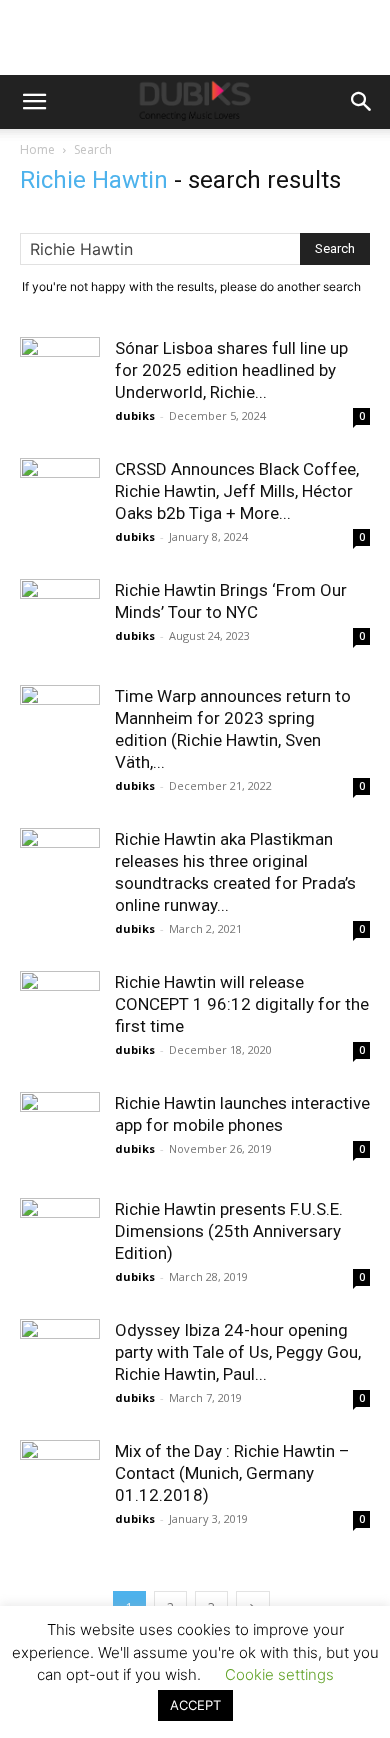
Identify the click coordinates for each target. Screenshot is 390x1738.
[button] (34, 102)
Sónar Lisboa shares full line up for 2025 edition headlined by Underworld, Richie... (231, 370)
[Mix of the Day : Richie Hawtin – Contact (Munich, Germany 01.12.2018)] (60, 1480)
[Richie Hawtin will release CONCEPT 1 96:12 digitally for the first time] (60, 1011)
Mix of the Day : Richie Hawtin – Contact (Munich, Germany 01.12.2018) (232, 1473)
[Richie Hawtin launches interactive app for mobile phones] (60, 1132)
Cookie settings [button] (279, 1674)
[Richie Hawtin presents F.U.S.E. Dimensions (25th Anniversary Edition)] (60, 1238)
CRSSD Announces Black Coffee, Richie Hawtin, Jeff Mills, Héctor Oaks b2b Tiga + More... (237, 491)
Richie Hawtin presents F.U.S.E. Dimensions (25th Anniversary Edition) (229, 1231)
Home (37, 149)
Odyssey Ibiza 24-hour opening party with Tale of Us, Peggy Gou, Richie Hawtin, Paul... (238, 1352)
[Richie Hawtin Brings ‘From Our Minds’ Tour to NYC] (60, 619)
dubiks (135, 415)
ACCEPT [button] (195, 1705)
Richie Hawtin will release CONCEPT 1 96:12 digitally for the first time (242, 1004)
